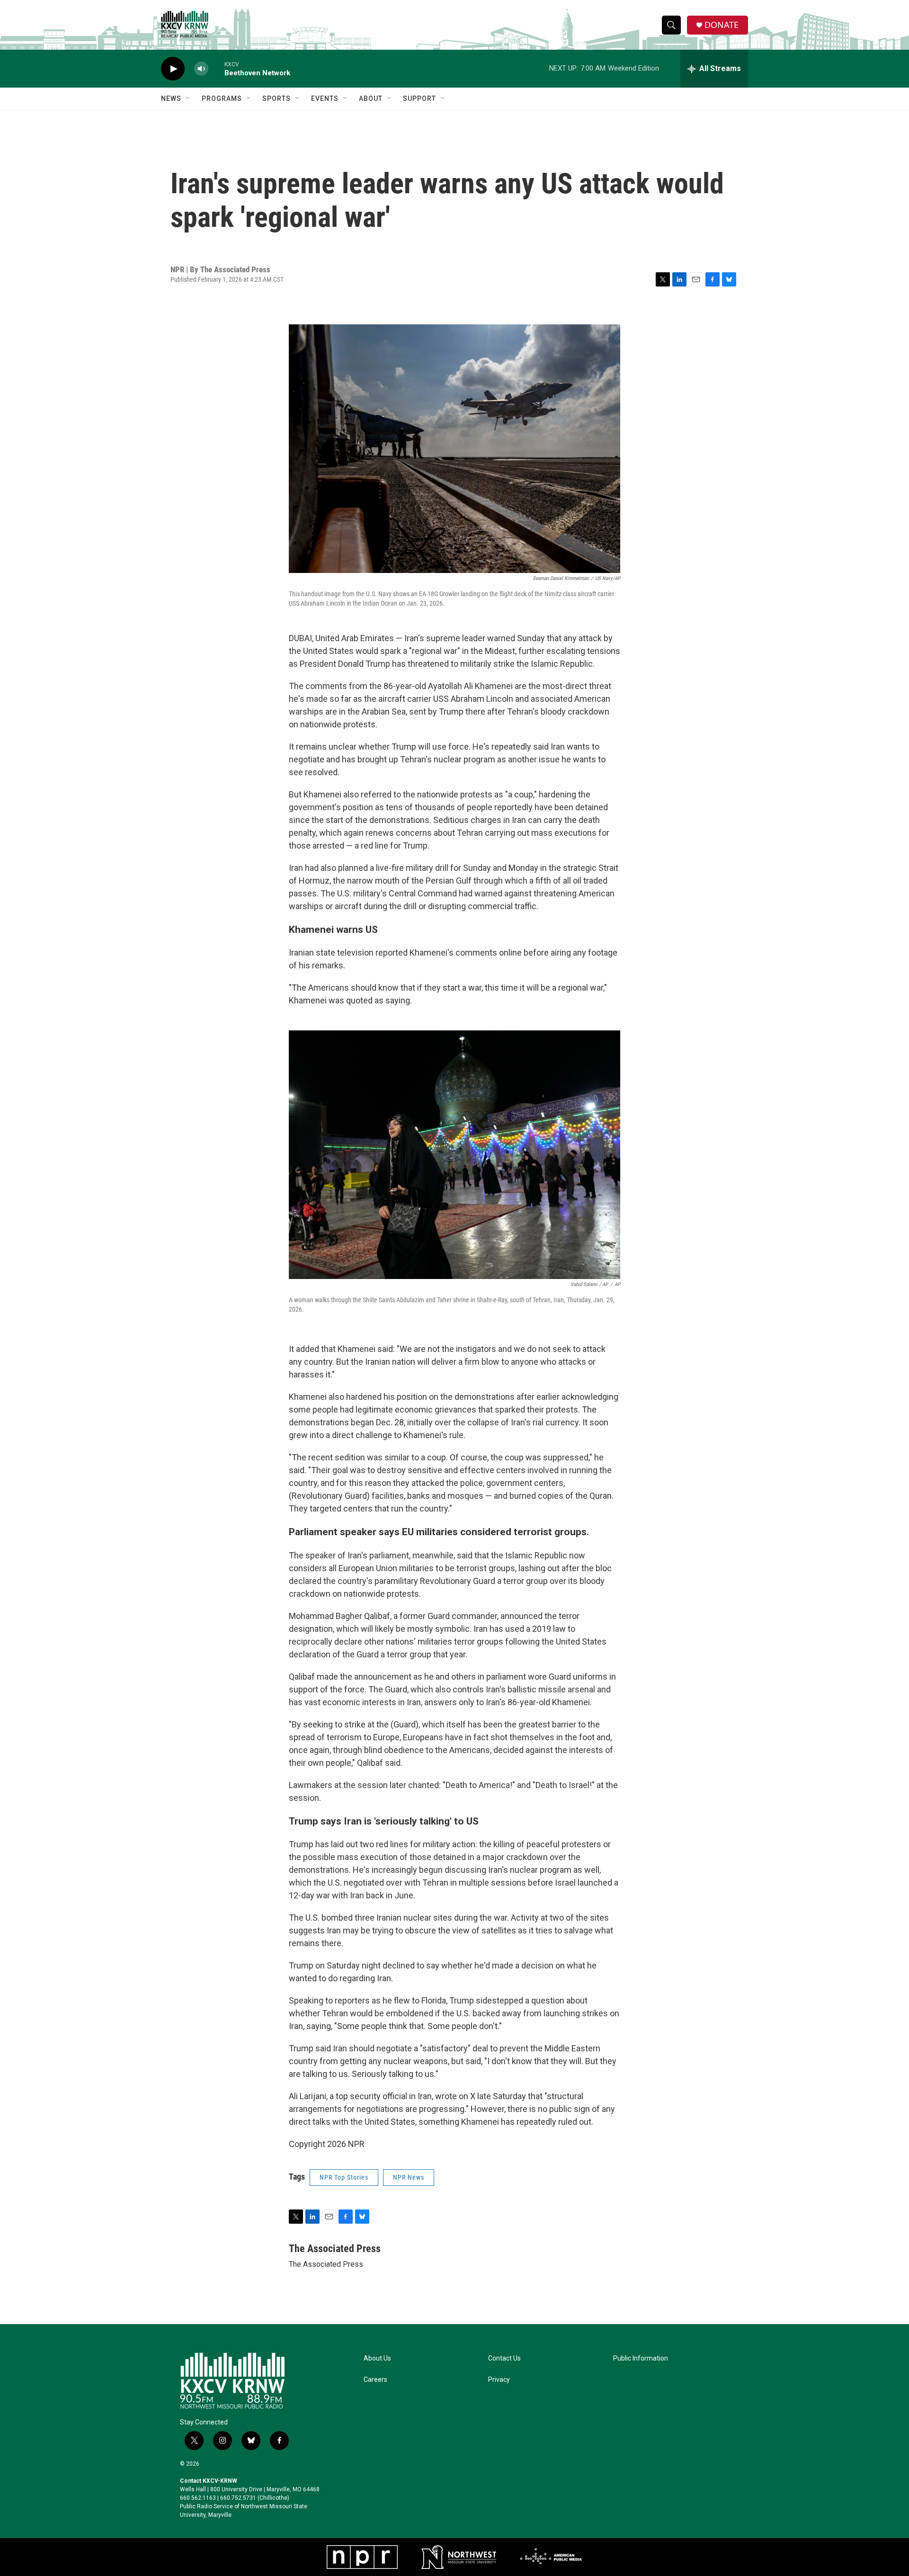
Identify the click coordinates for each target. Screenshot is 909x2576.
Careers (375, 2380)
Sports (276, 98)
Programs (222, 98)
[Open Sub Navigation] (188, 98)
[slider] (216, 68)
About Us (377, 2358)
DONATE (722, 25)
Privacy (499, 2380)
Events (325, 98)
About (371, 98)
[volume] (201, 69)
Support (419, 98)
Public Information (641, 2358)
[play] (173, 69)
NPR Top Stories (344, 2177)
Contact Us (504, 2358)
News (171, 98)
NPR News (409, 2177)
